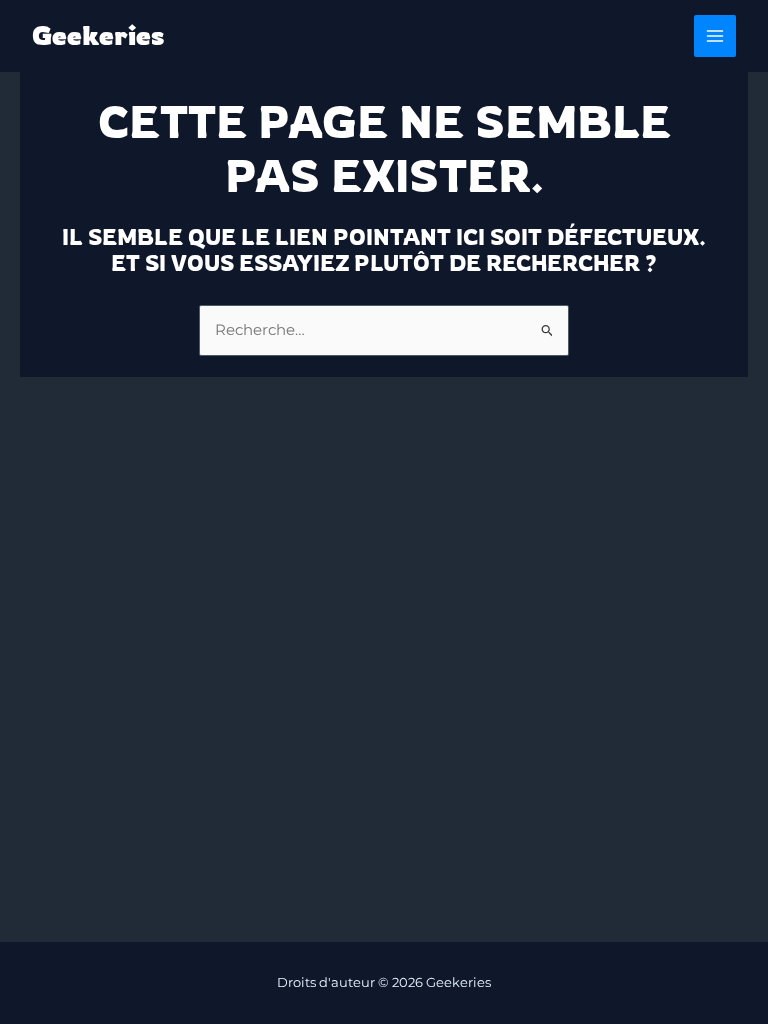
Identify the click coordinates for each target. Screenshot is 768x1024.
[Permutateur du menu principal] (715, 36)
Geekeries (98, 35)
